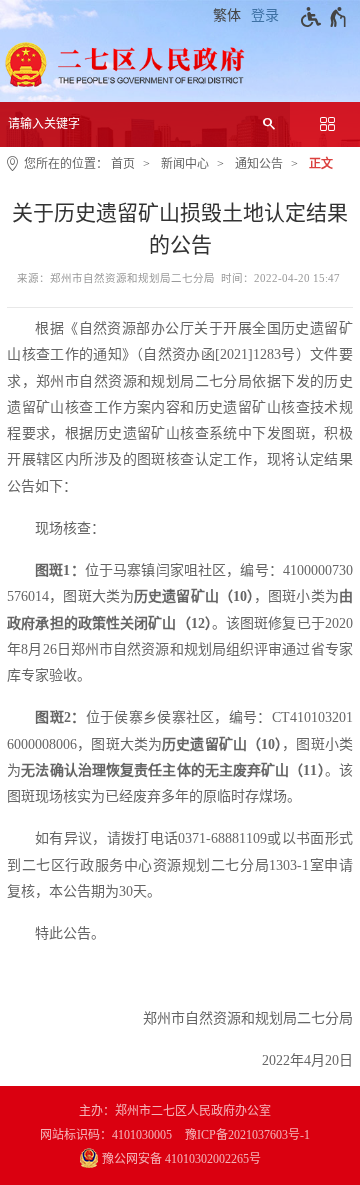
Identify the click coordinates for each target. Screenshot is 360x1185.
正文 (321, 164)
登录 (265, 15)
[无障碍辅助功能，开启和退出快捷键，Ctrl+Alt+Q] (324, 17)
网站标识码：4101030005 (106, 1135)
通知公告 (259, 164)
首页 (123, 164)
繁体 (227, 15)
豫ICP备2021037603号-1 (247, 1135)
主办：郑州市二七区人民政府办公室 (175, 1111)
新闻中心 (185, 164)
